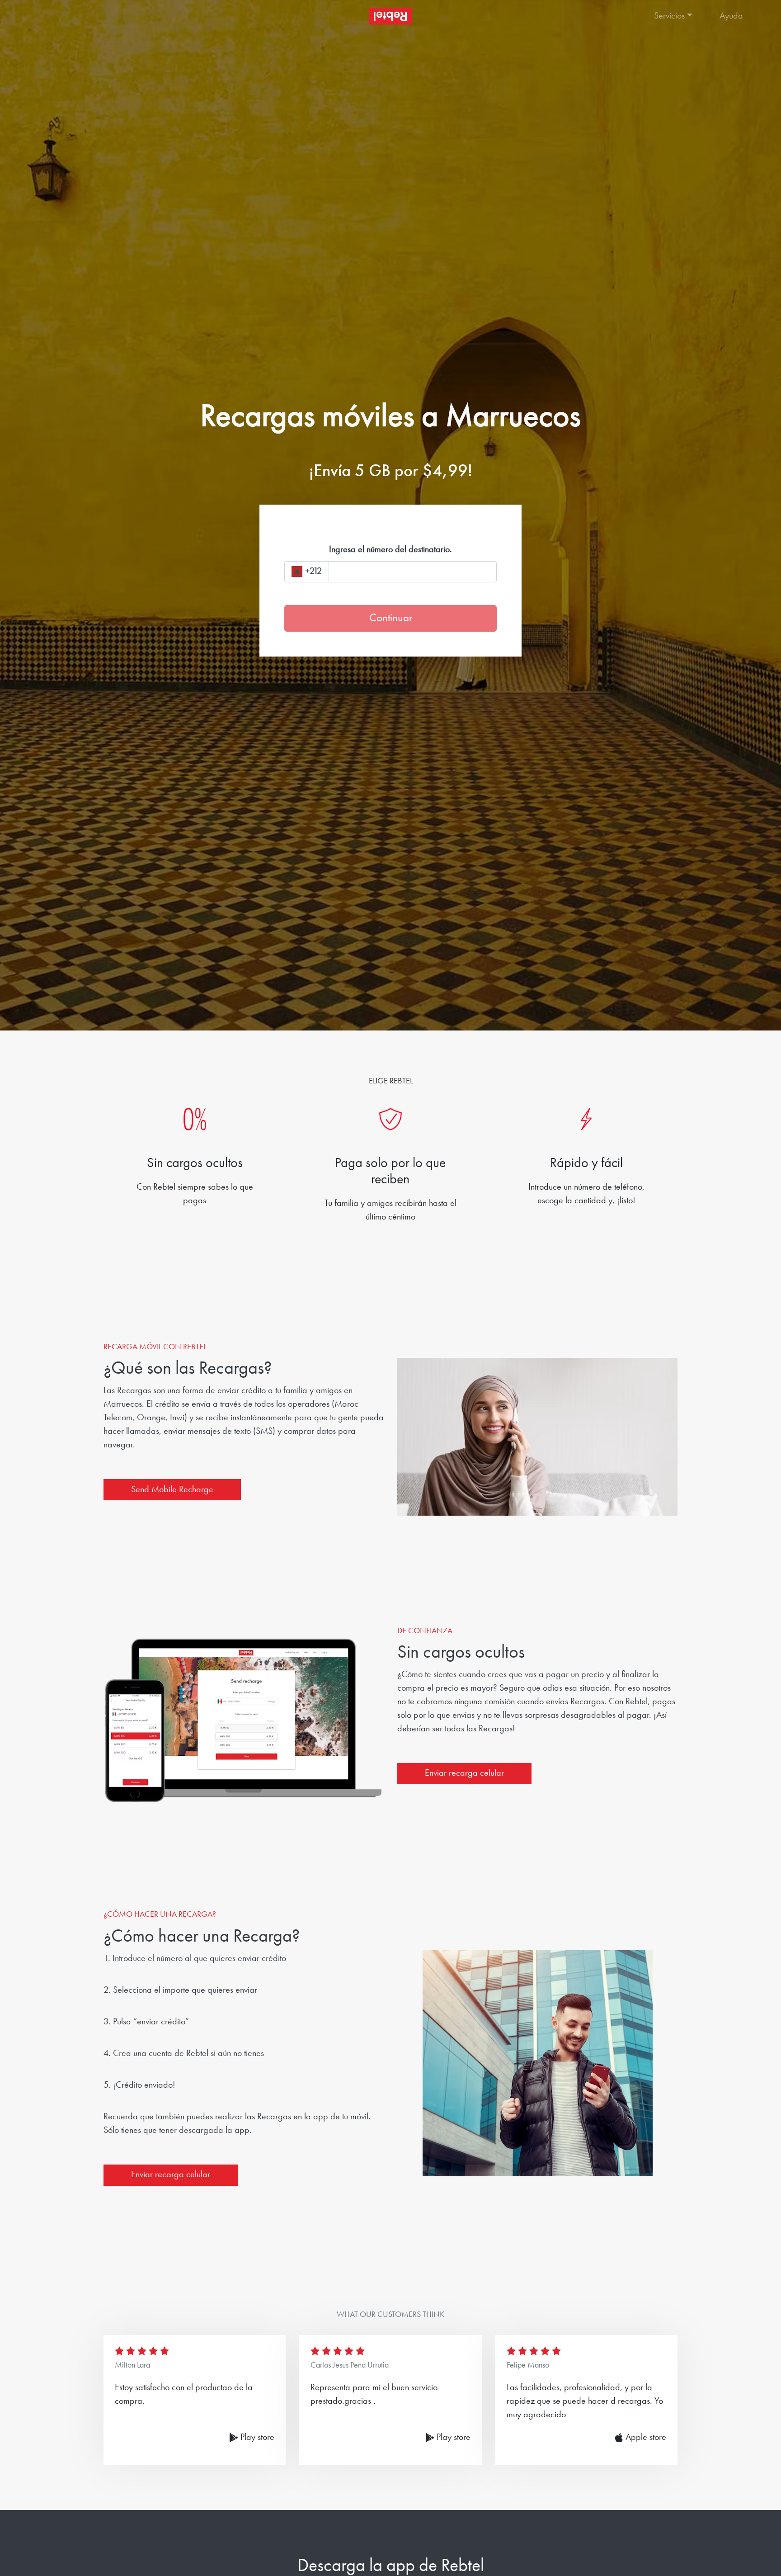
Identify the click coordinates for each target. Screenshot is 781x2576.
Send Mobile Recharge (172, 1490)
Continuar (391, 618)
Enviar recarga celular (464, 1773)
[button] (678, 16)
